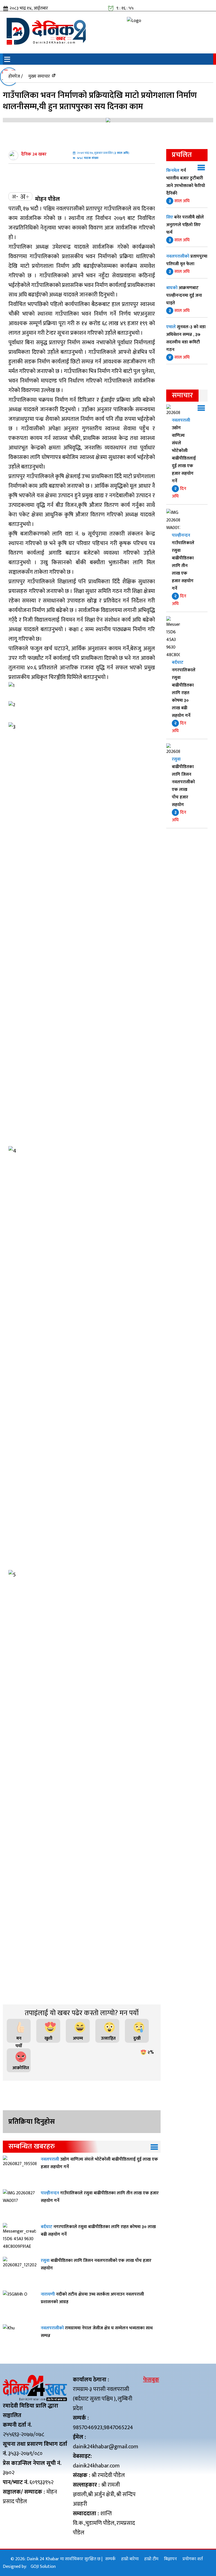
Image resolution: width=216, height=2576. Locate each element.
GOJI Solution (43, 2567)
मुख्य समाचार (39, 76)
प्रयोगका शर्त (193, 2559)
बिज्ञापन (170, 2559)
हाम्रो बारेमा (130, 2559)
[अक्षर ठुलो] (24, 196)
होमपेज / (16, 76)
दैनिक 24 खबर (34, 154)
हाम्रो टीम (151, 2559)
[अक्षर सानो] (15, 196)
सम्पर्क (110, 2559)
